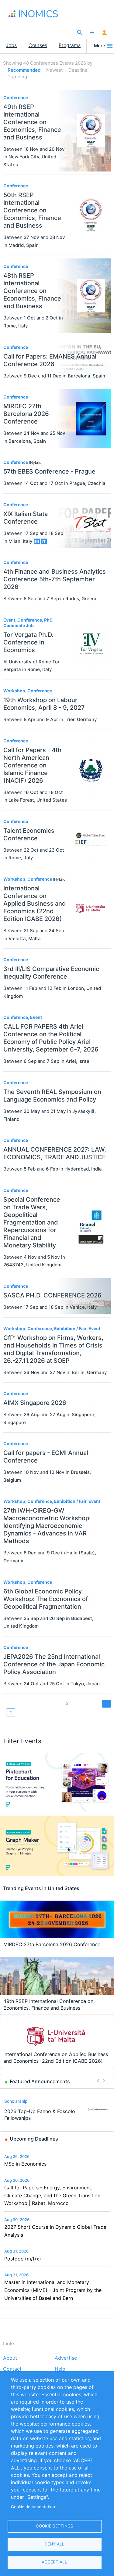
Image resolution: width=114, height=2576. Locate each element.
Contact (12, 2369)
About (10, 2358)
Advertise (66, 2358)
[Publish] (92, 33)
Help (60, 2369)
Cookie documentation (33, 2507)
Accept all (54, 2562)
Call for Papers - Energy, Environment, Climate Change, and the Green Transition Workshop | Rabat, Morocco (52, 2195)
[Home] (36, 14)
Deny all (54, 2544)
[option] (57, 2110)
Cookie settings (55, 2526)
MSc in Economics (25, 2164)
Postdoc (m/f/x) (23, 2259)
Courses (38, 45)
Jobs (11, 45)
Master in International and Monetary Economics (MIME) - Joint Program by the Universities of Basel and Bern (53, 2290)
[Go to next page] (106, 1703)
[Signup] (104, 33)
